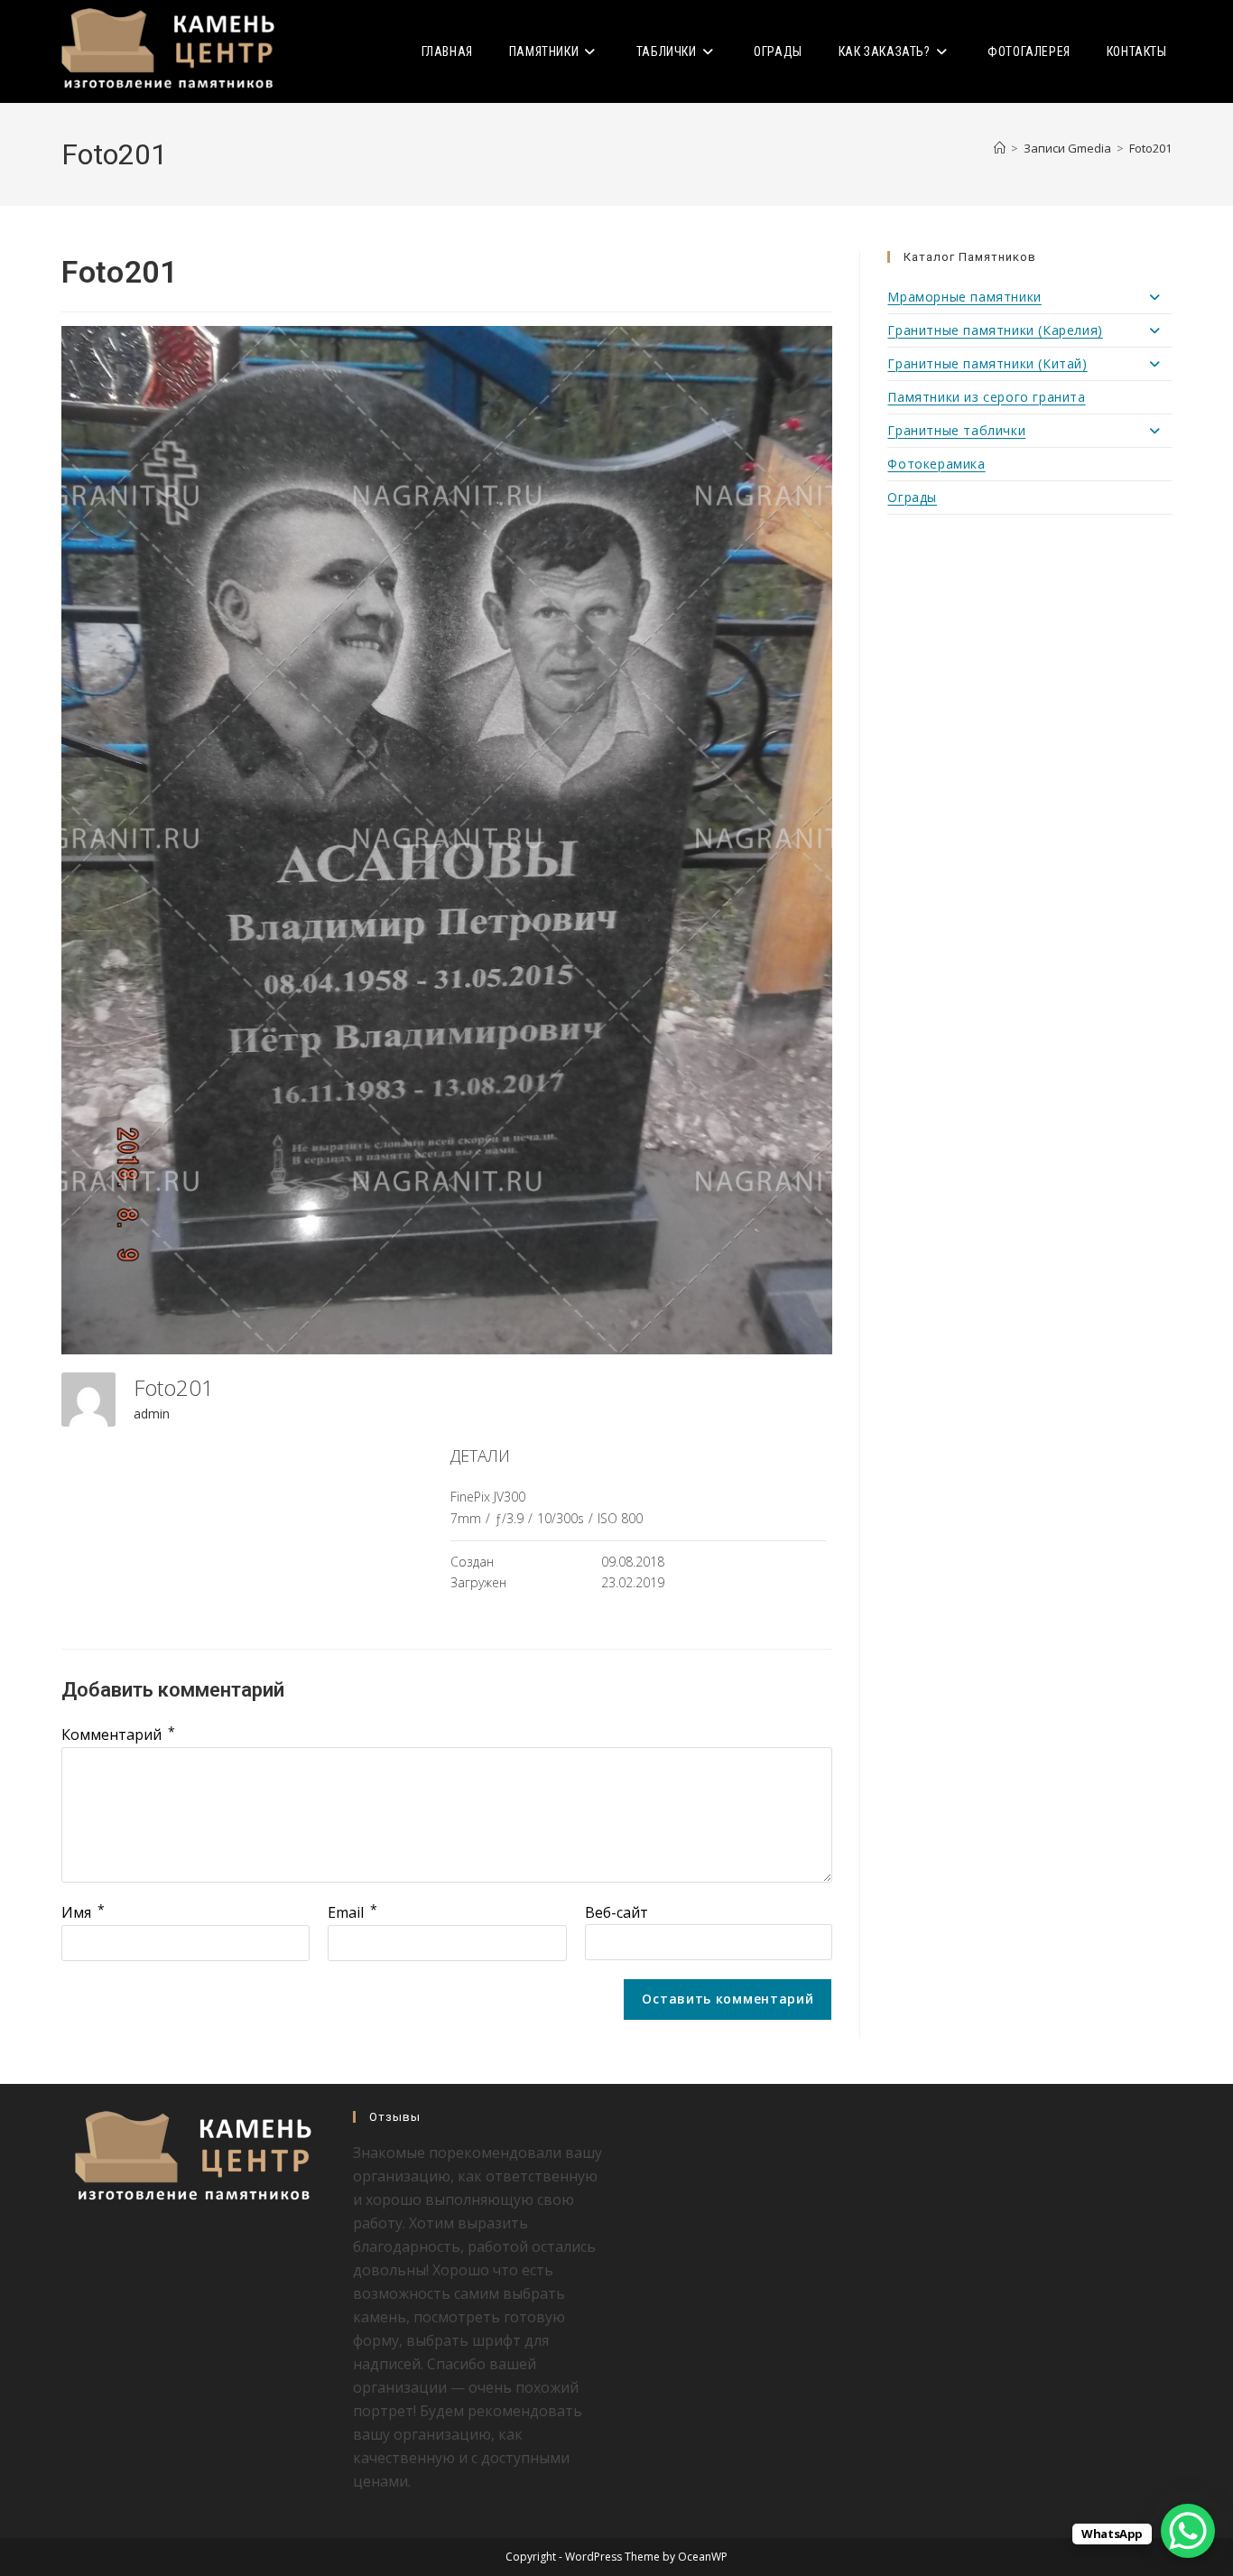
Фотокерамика (936, 464)
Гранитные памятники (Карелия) (995, 330)
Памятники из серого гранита (986, 397)
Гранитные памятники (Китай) (987, 363)
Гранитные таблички (956, 430)
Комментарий (118, 1734)
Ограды (912, 497)
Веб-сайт (616, 1912)
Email (352, 1912)
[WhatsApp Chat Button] (1188, 2531)
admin (152, 1414)
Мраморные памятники (964, 297)
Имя (83, 1912)
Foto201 (1150, 148)
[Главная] (1000, 148)
